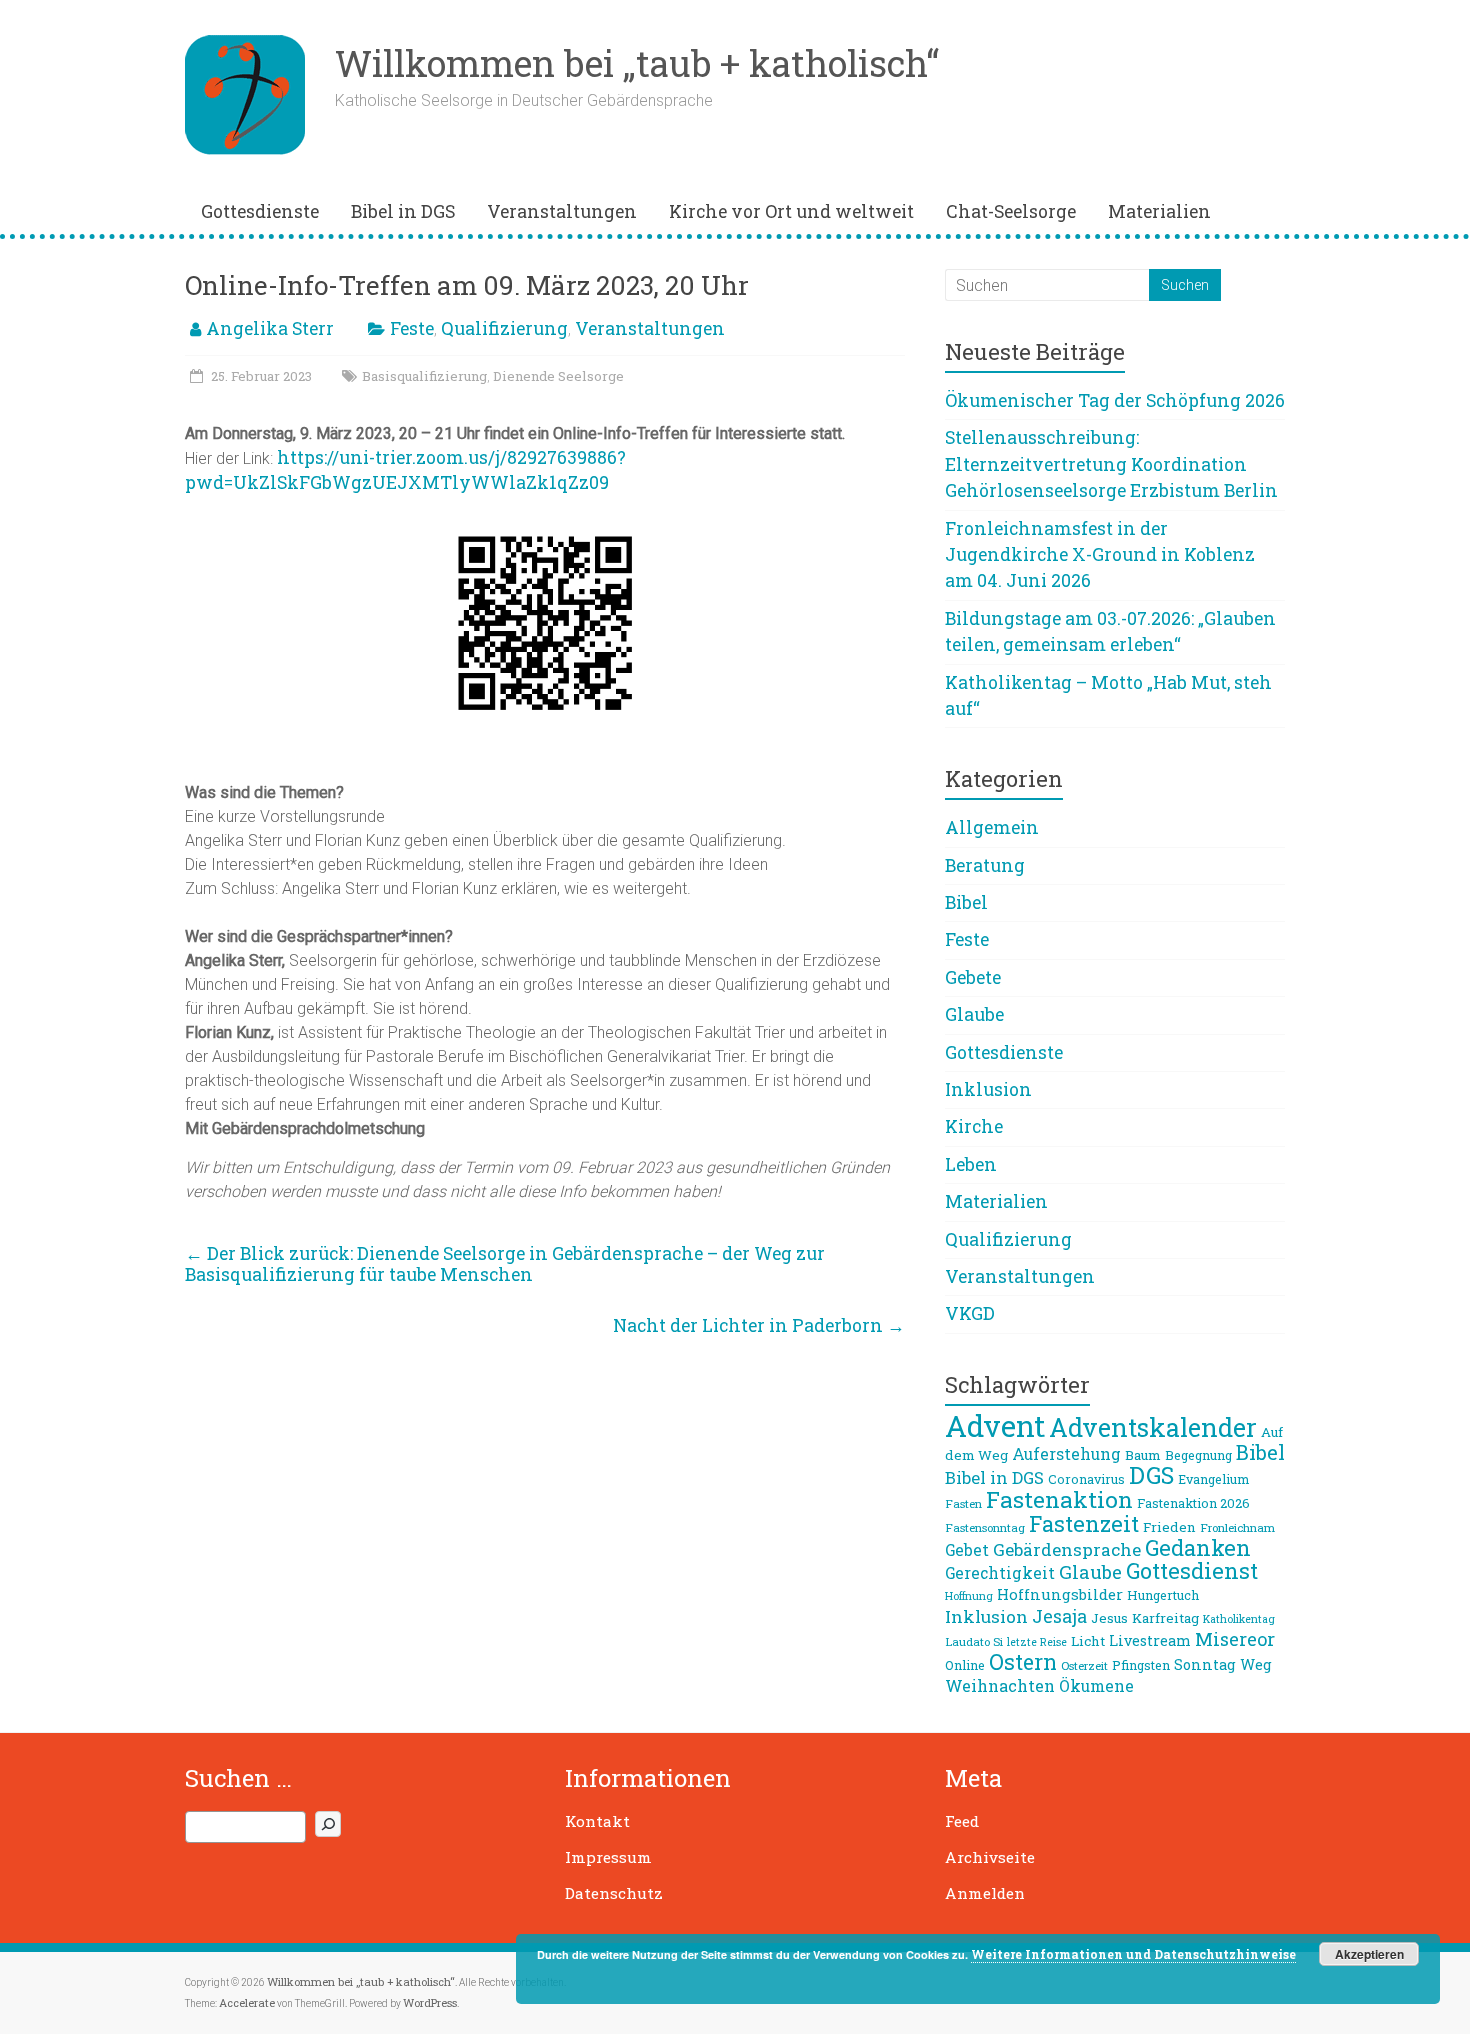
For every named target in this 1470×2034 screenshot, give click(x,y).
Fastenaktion (1059, 1499)
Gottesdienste (260, 211)
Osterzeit (1084, 1665)
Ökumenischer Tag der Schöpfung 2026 (1115, 400)
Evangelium (1213, 1479)
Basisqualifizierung (424, 376)
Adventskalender (1153, 1427)
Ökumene (1096, 1686)
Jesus (1109, 1618)
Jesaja (1059, 1616)
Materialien (1159, 211)
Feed (962, 1821)
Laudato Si (974, 1641)
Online (965, 1665)
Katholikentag (1239, 1619)
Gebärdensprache (1067, 1549)
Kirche (974, 1126)
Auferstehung (1066, 1454)
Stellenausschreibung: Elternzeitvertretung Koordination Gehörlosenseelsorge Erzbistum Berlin (1111, 464)
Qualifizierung (504, 328)
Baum (1143, 1455)
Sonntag (1205, 1664)
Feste (412, 328)
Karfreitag (1165, 1618)
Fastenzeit (1084, 1523)
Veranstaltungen (562, 211)
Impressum (608, 1857)
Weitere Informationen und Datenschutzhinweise (1133, 1954)
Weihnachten (1000, 1685)
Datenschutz (614, 1893)
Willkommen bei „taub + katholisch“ (637, 63)
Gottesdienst (1192, 1570)
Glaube (974, 1014)
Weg (1256, 1664)
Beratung (985, 865)
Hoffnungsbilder (1060, 1594)
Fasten (963, 1503)
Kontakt (597, 1821)
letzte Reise (1037, 1642)
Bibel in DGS (403, 211)
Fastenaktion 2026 (1193, 1503)
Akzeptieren (1369, 1954)
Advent (995, 1425)
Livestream (1150, 1640)
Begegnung (1198, 1455)
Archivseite (990, 1857)
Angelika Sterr (270, 328)
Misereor (1235, 1639)
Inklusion (988, 1089)
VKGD (970, 1313)
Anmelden (985, 1893)
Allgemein (992, 827)
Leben (971, 1164)
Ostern (1023, 1662)
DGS (1151, 1475)
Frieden (1169, 1527)
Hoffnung (969, 1596)
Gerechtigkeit (1000, 1573)
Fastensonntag (985, 1527)
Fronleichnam (1237, 1527)
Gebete (973, 977)
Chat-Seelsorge (1011, 211)
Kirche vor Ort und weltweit (791, 211)
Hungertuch (1163, 1595)
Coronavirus (1086, 1479)
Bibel (966, 902)
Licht (1088, 1641)
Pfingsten (1141, 1665)
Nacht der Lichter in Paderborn (759, 1325)
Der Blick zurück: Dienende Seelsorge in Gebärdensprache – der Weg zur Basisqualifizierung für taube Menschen (505, 1264)
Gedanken (1198, 1547)
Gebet (967, 1550)
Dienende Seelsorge (558, 376)
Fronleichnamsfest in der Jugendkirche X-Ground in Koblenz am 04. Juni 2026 (1100, 555)
